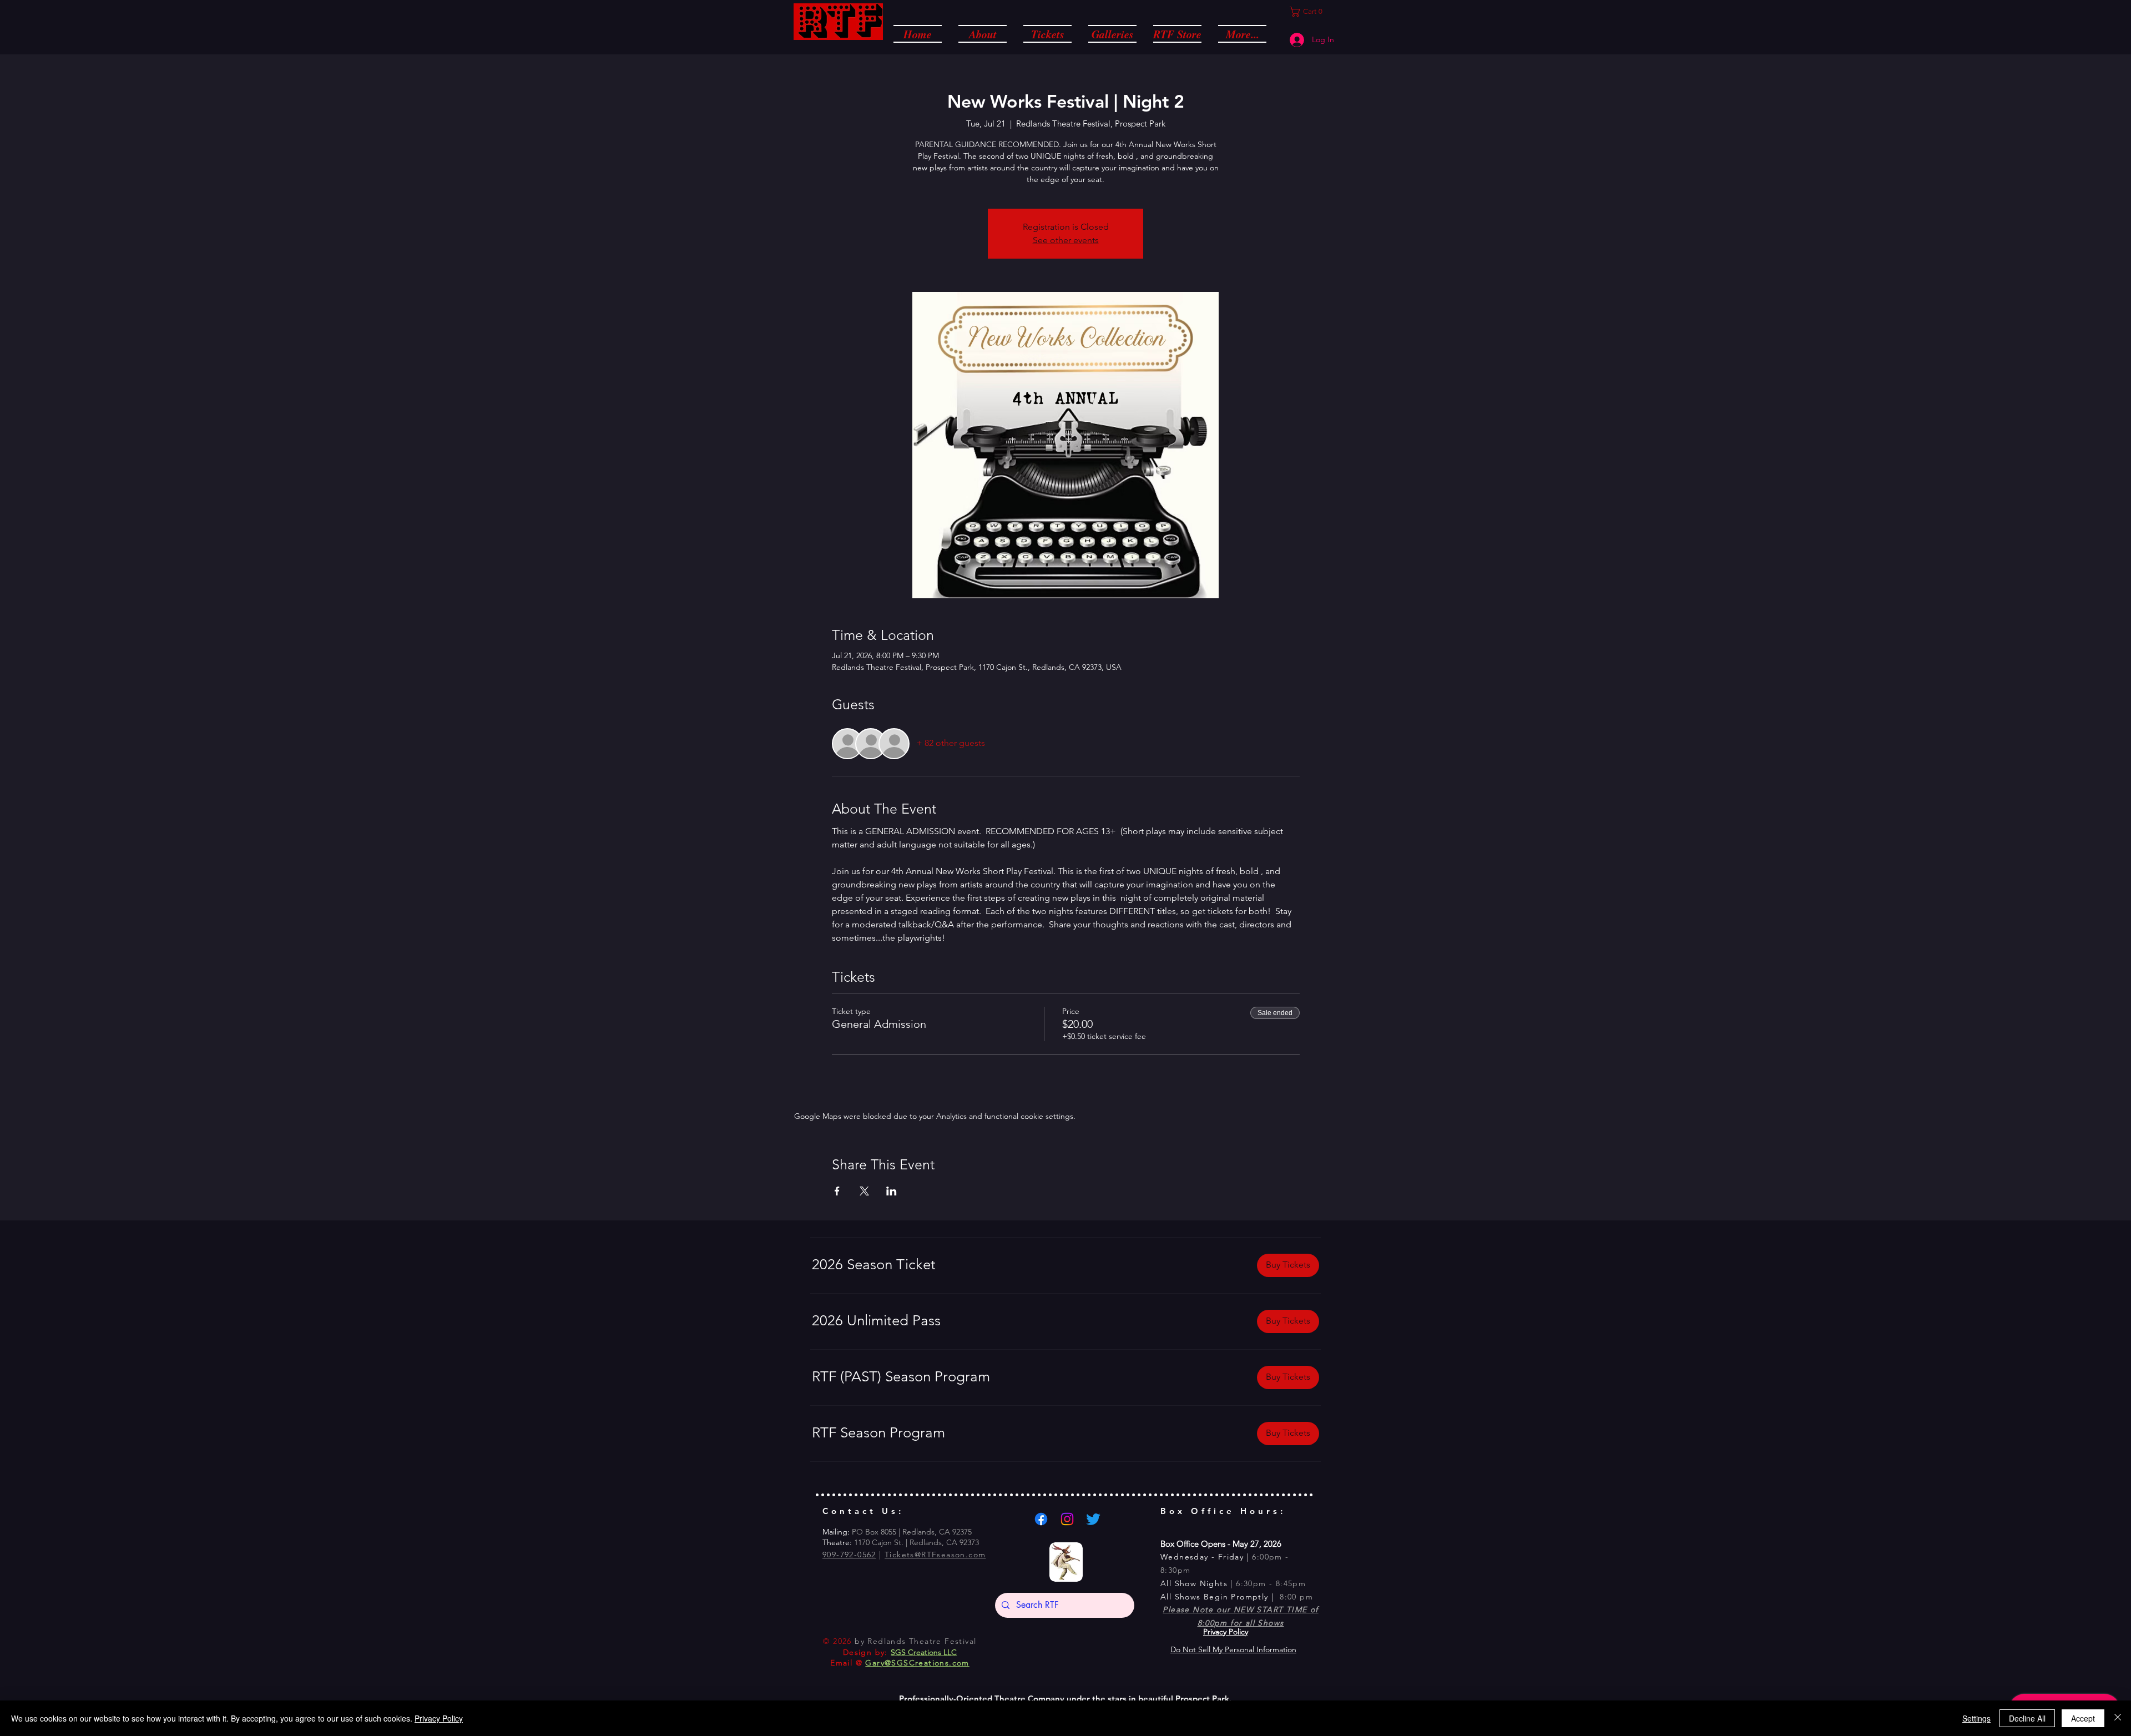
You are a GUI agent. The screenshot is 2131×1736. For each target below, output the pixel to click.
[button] (983, 33)
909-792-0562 (849, 1555)
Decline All (2027, 1718)
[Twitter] (1093, 1519)
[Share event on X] (864, 1191)
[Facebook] (1041, 1519)
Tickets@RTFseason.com (935, 1555)
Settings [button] (1976, 1718)
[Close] (2118, 1718)
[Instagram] (1067, 1519)
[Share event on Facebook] (837, 1191)
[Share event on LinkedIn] (892, 1191)
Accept (2083, 1718)
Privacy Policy (439, 1718)
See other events (1066, 240)
